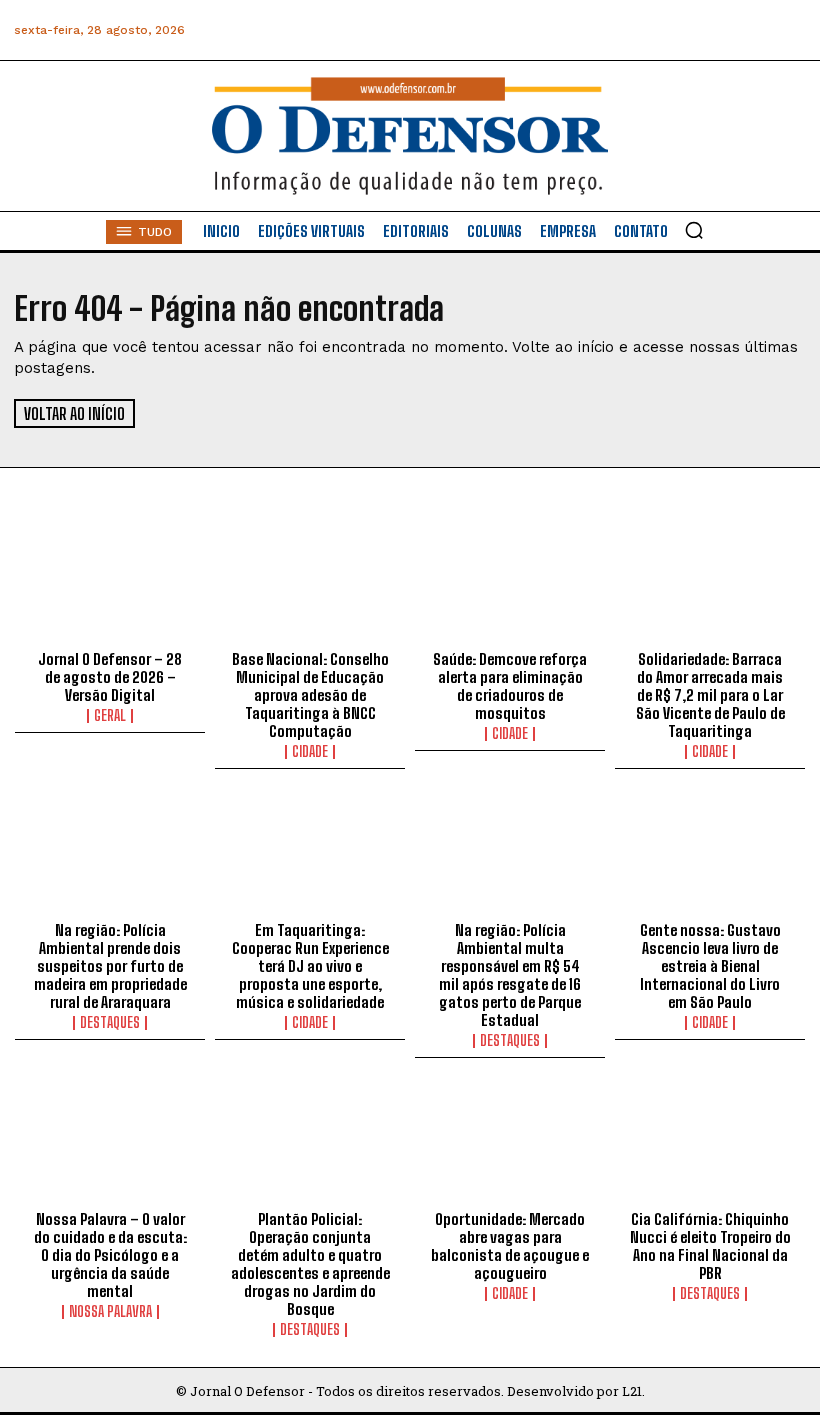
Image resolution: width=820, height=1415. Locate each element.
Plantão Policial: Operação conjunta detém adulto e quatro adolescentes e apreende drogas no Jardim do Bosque (310, 1264)
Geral (110, 716)
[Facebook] (563, 30)
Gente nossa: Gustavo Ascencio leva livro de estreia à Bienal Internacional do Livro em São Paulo (710, 966)
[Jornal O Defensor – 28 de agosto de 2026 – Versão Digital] (110, 584)
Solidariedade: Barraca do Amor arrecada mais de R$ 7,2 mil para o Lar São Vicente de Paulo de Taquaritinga (710, 695)
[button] (694, 230)
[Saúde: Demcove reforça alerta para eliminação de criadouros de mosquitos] (510, 584)
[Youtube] (743, 30)
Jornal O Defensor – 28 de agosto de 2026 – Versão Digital (110, 677)
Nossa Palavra (110, 1312)
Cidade (310, 752)
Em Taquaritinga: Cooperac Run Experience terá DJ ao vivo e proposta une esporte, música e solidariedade (310, 966)
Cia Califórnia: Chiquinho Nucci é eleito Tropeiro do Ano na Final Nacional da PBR (710, 1246)
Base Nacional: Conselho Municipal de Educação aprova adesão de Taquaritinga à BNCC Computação (310, 695)
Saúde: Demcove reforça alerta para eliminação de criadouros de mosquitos (510, 686)
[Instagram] (608, 30)
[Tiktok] (788, 30)
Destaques (110, 1023)
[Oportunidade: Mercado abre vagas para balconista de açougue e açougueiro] (510, 1144)
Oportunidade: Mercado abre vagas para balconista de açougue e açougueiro (510, 1246)
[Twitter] (698, 30)
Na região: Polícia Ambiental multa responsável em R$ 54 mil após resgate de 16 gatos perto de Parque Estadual (510, 975)
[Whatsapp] (653, 30)
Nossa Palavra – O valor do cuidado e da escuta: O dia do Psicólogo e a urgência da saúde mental (110, 1255)
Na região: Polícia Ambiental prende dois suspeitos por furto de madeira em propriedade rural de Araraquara (110, 966)
